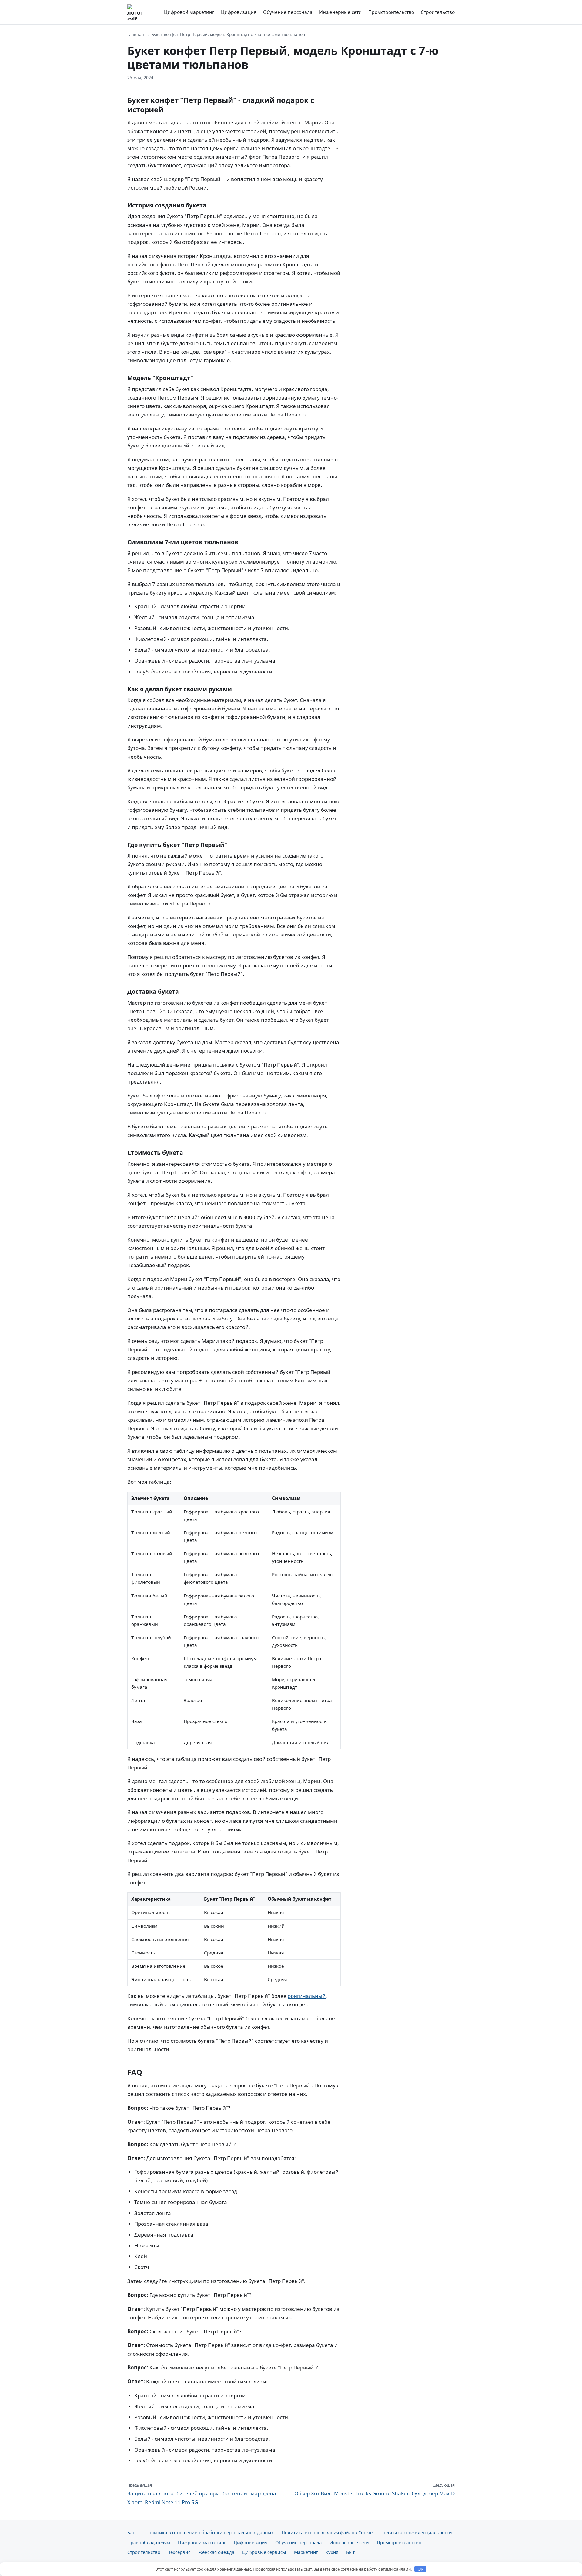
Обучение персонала (288, 12)
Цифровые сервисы (264, 2552)
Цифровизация (239, 12)
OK (421, 2569)
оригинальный (307, 1996)
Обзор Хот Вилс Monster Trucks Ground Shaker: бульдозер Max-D (375, 2490)
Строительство (438, 12)
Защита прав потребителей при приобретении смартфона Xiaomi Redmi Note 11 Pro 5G (202, 2494)
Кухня (332, 2552)
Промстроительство (391, 12)
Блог (132, 2532)
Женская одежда (216, 2552)
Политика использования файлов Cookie (327, 2532)
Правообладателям (149, 2542)
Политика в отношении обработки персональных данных (209, 2532)
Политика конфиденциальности (416, 2532)
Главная (136, 34)
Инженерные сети (340, 12)
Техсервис (179, 2552)
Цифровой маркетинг (189, 12)
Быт (350, 2552)
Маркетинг (306, 2552)
